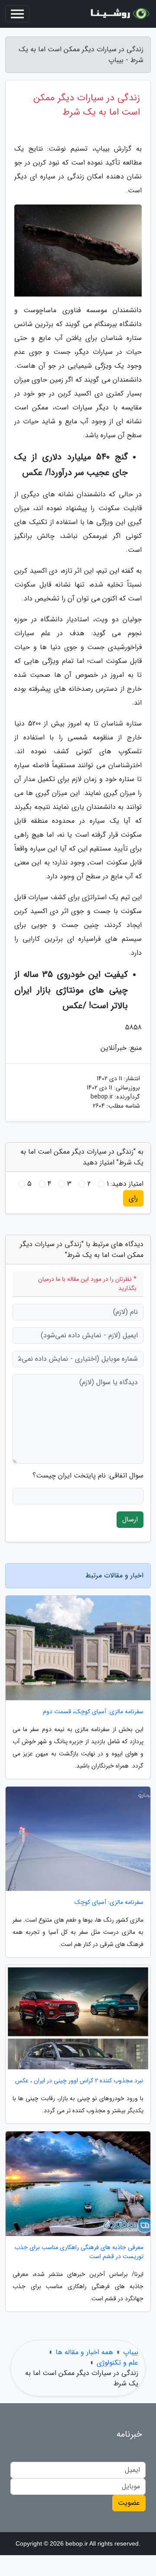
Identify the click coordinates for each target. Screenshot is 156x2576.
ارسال (130, 1519)
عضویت (129, 2503)
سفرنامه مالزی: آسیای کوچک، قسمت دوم (93, 1712)
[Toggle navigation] (17, 14)
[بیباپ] (119, 14)
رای (133, 1198)
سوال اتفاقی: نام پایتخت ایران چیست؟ (88, 1476)
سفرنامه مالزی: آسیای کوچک (109, 1902)
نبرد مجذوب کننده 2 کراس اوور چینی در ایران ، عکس (79, 2081)
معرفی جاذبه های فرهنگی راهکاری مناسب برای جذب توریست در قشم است (79, 2252)
